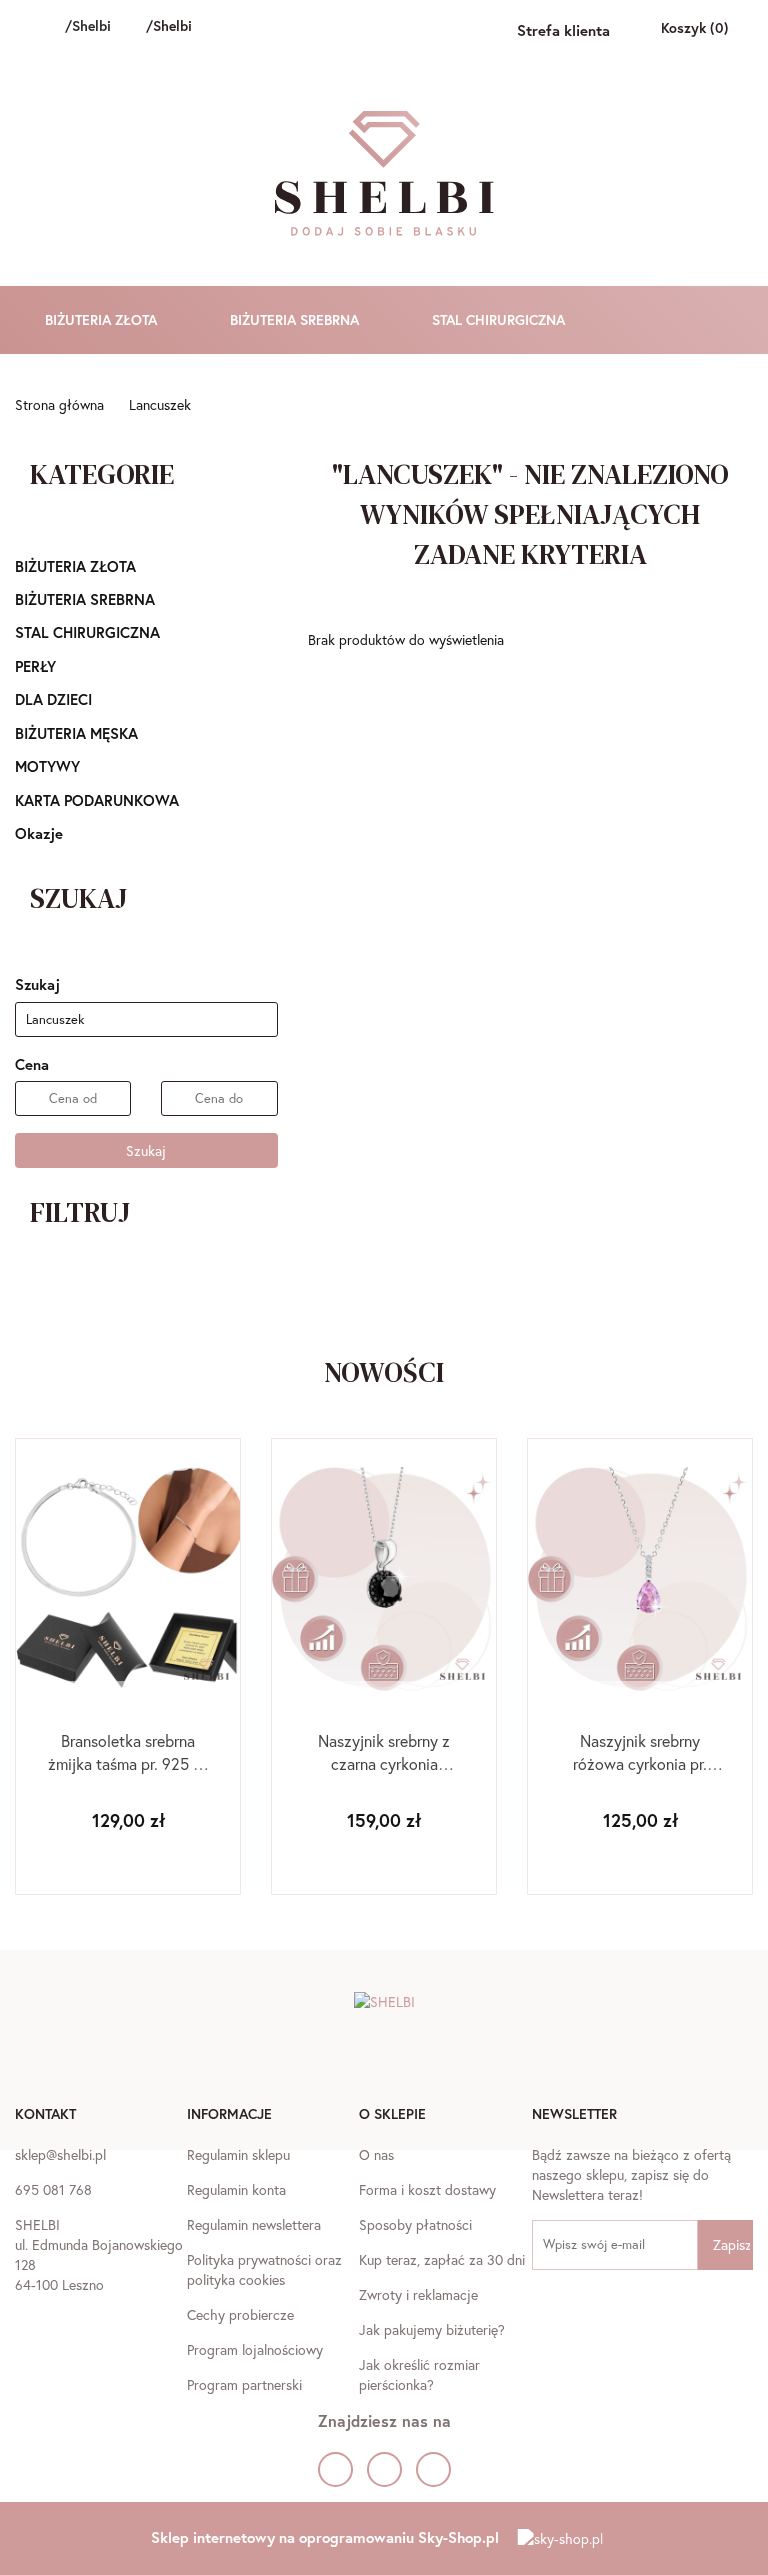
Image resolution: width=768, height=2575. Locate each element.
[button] (45, 2116)
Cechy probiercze (240, 2314)
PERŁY (37, 666)
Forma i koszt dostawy (427, 2189)
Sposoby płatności (415, 2224)
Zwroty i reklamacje (418, 2294)
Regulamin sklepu (238, 2154)
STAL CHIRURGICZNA (500, 319)
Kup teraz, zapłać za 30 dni (442, 2259)
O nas (376, 2154)
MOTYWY (49, 766)
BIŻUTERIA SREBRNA (296, 319)
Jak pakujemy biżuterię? (432, 2329)
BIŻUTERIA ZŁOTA (103, 319)
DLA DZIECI (55, 699)
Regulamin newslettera (254, 2224)
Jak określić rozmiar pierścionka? (419, 2374)
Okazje (39, 833)
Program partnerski (244, 2384)
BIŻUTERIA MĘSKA (78, 733)
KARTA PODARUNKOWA (97, 800)
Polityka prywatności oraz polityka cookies (264, 2269)
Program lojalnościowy (255, 2349)
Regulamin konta (236, 2189)
